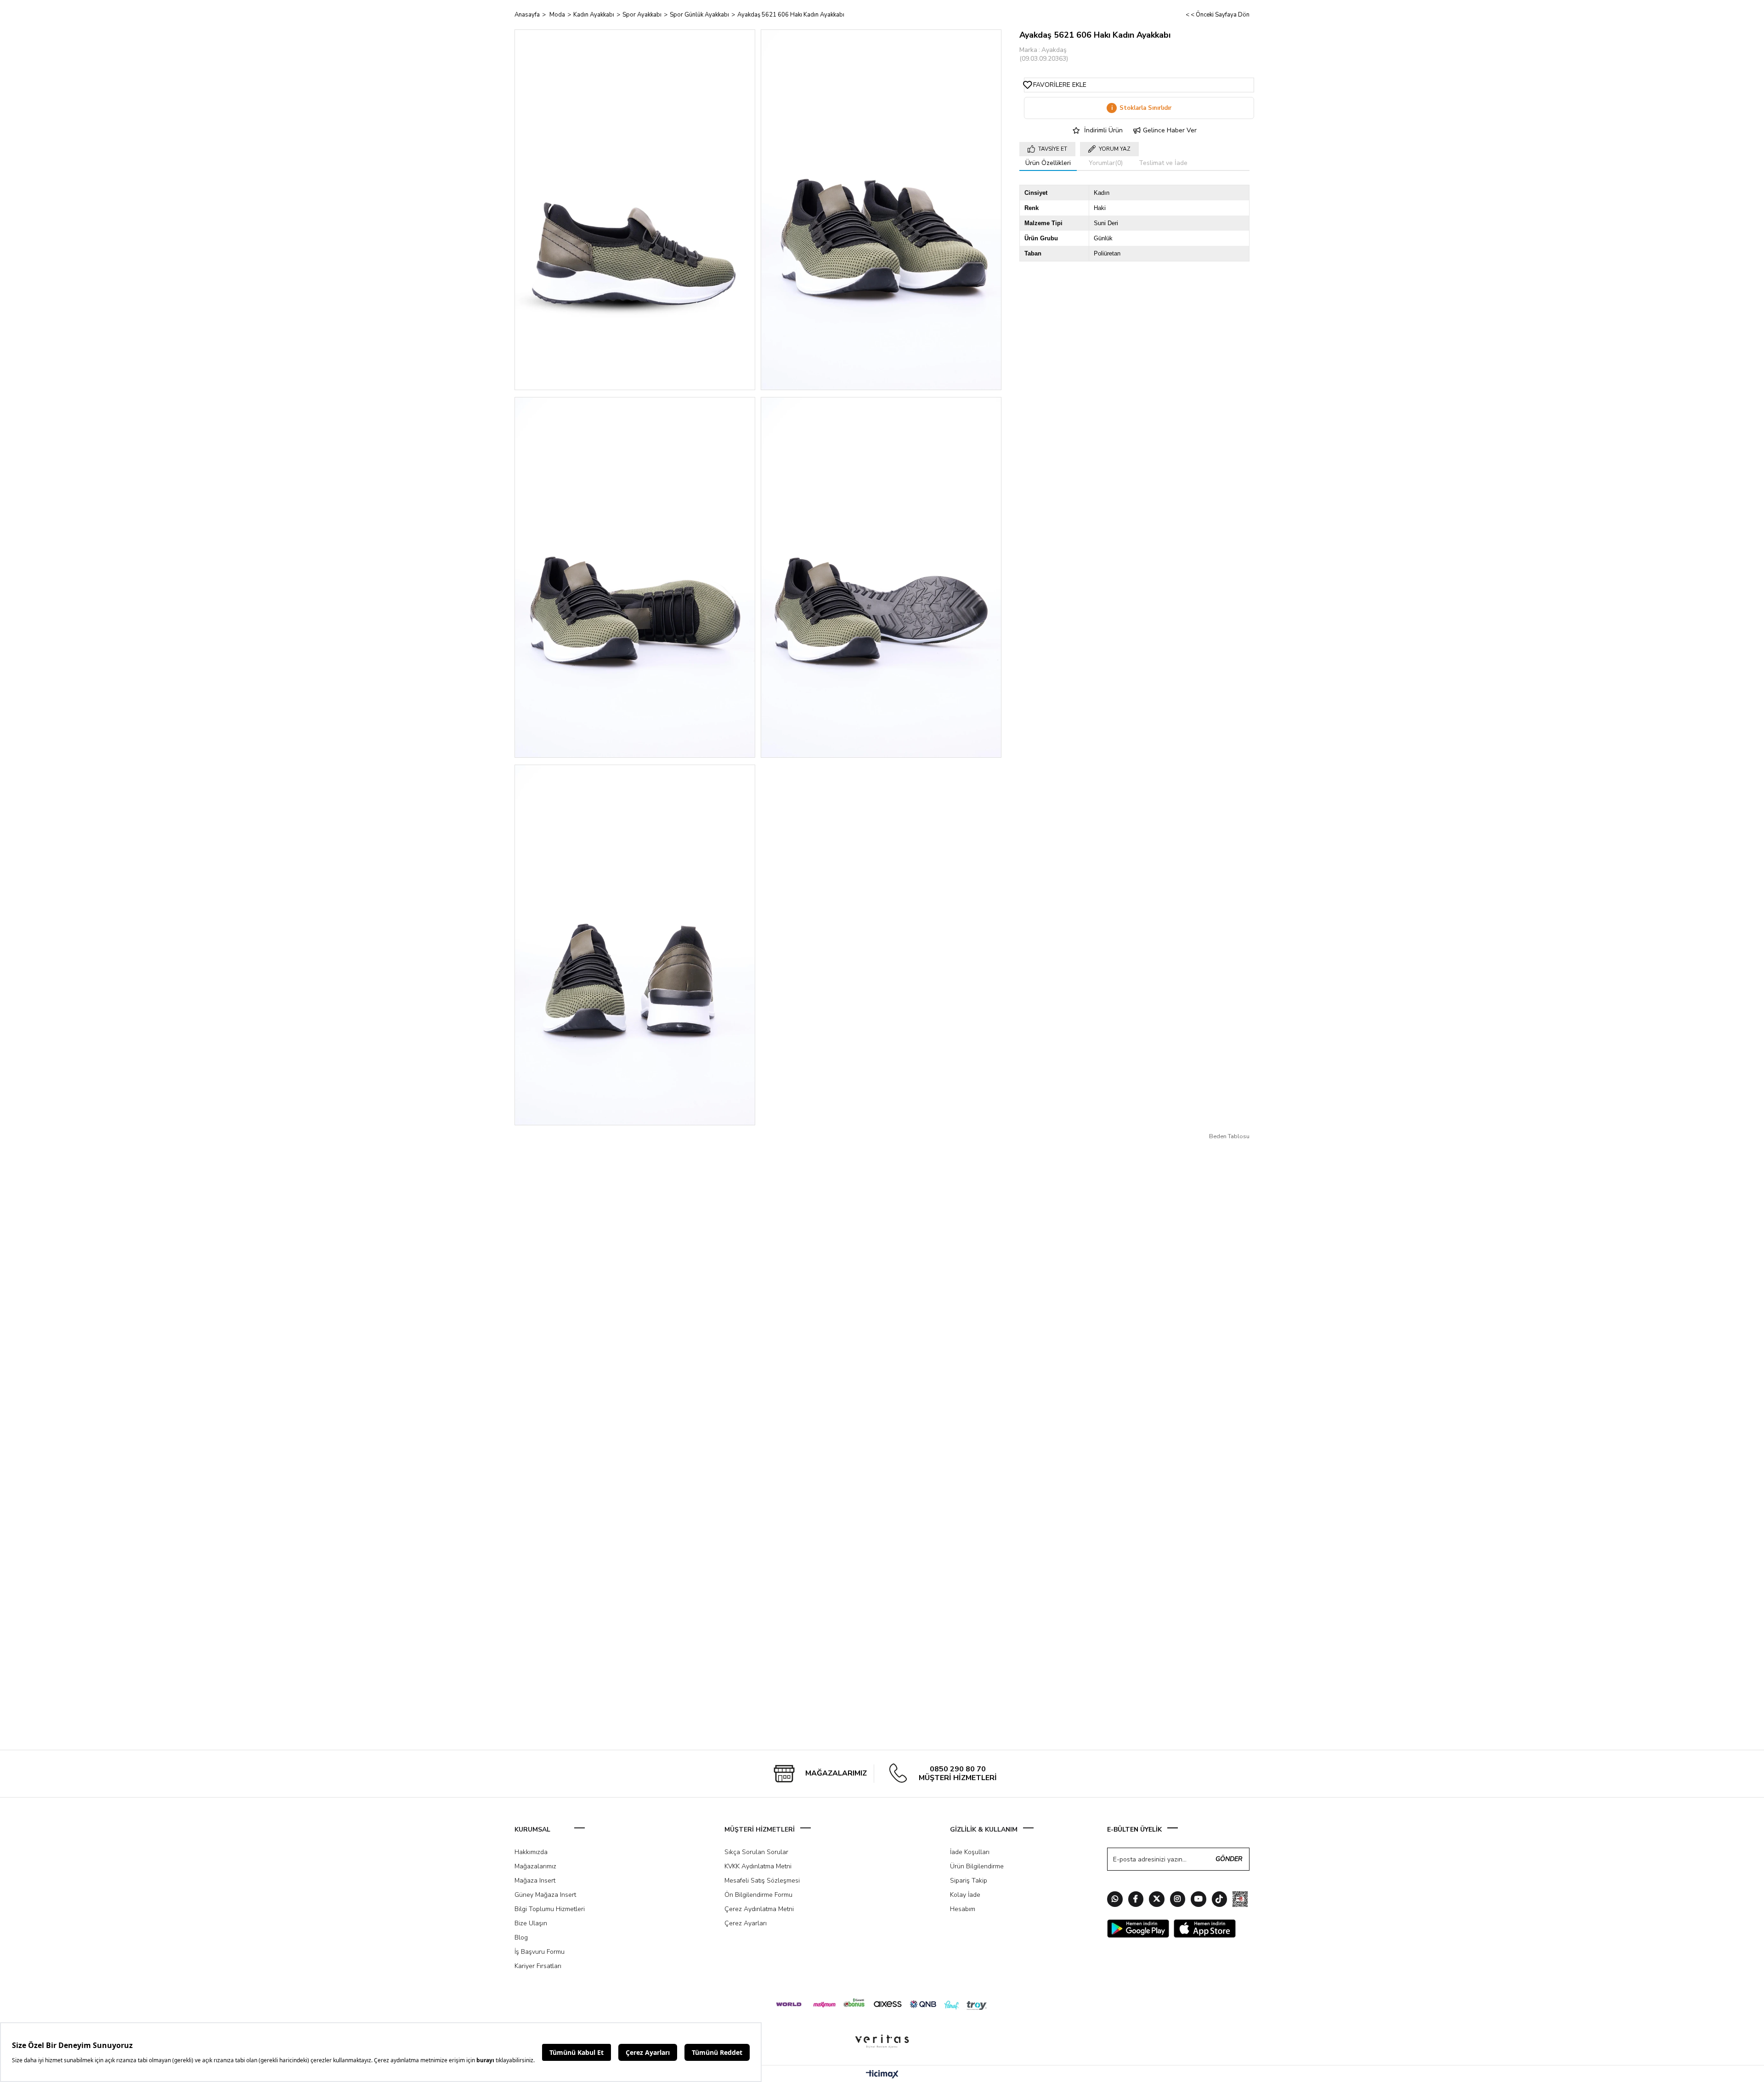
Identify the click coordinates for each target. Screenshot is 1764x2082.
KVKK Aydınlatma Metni (758, 1866)
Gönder (1229, 1859)
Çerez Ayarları (746, 1923)
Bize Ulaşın (531, 1923)
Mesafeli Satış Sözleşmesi (762, 1881)
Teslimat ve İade (1163, 163)
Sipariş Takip (969, 1881)
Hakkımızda (531, 1852)
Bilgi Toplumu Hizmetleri (550, 1909)
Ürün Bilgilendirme (977, 1866)
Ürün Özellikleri (1048, 163)
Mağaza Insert (535, 1881)
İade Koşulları (970, 1852)
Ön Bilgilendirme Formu (758, 1895)
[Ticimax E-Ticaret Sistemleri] (882, 2075)
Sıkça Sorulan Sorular (756, 1852)
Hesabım (963, 1909)
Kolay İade (965, 1895)
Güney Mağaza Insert (545, 1895)
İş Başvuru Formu (540, 1952)
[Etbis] (1240, 1900)
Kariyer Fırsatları (538, 1966)
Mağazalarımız (535, 1866)
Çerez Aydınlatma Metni (759, 1909)
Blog (521, 1937)
